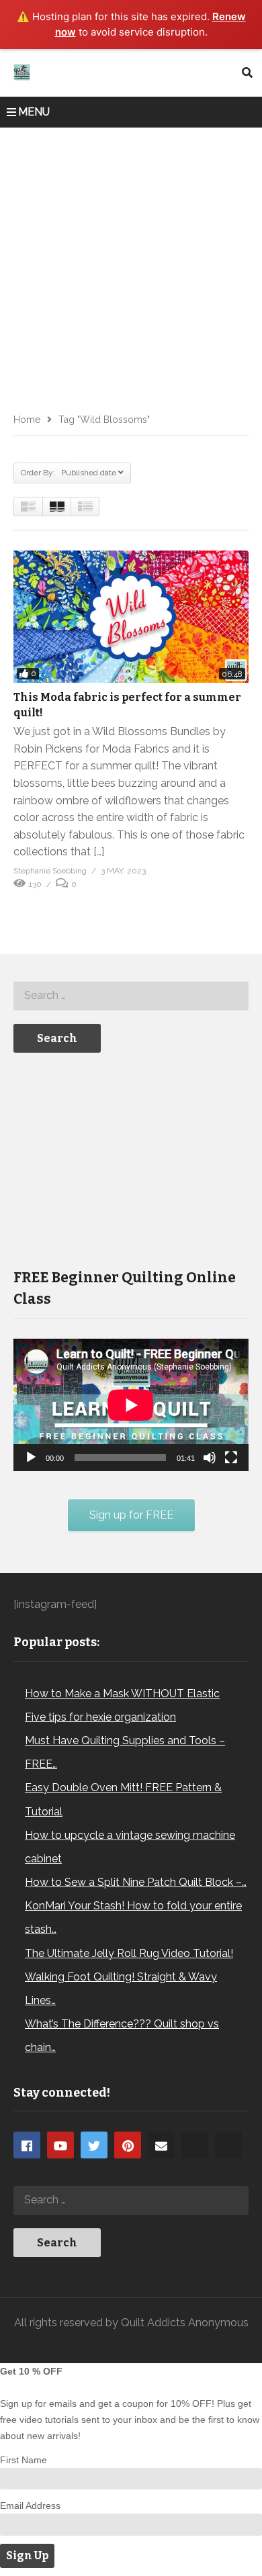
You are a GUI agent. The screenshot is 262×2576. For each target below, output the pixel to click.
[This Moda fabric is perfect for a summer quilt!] (131, 617)
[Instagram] (195, 2145)
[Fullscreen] (231, 1458)
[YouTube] (60, 2145)
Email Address (30, 2506)
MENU (34, 112)
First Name (24, 2460)
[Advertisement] (131, 265)
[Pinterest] (128, 2145)
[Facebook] (27, 2145)
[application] (131, 1405)
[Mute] (210, 1458)
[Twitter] (94, 2145)
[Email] (161, 2145)
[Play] (31, 1458)
